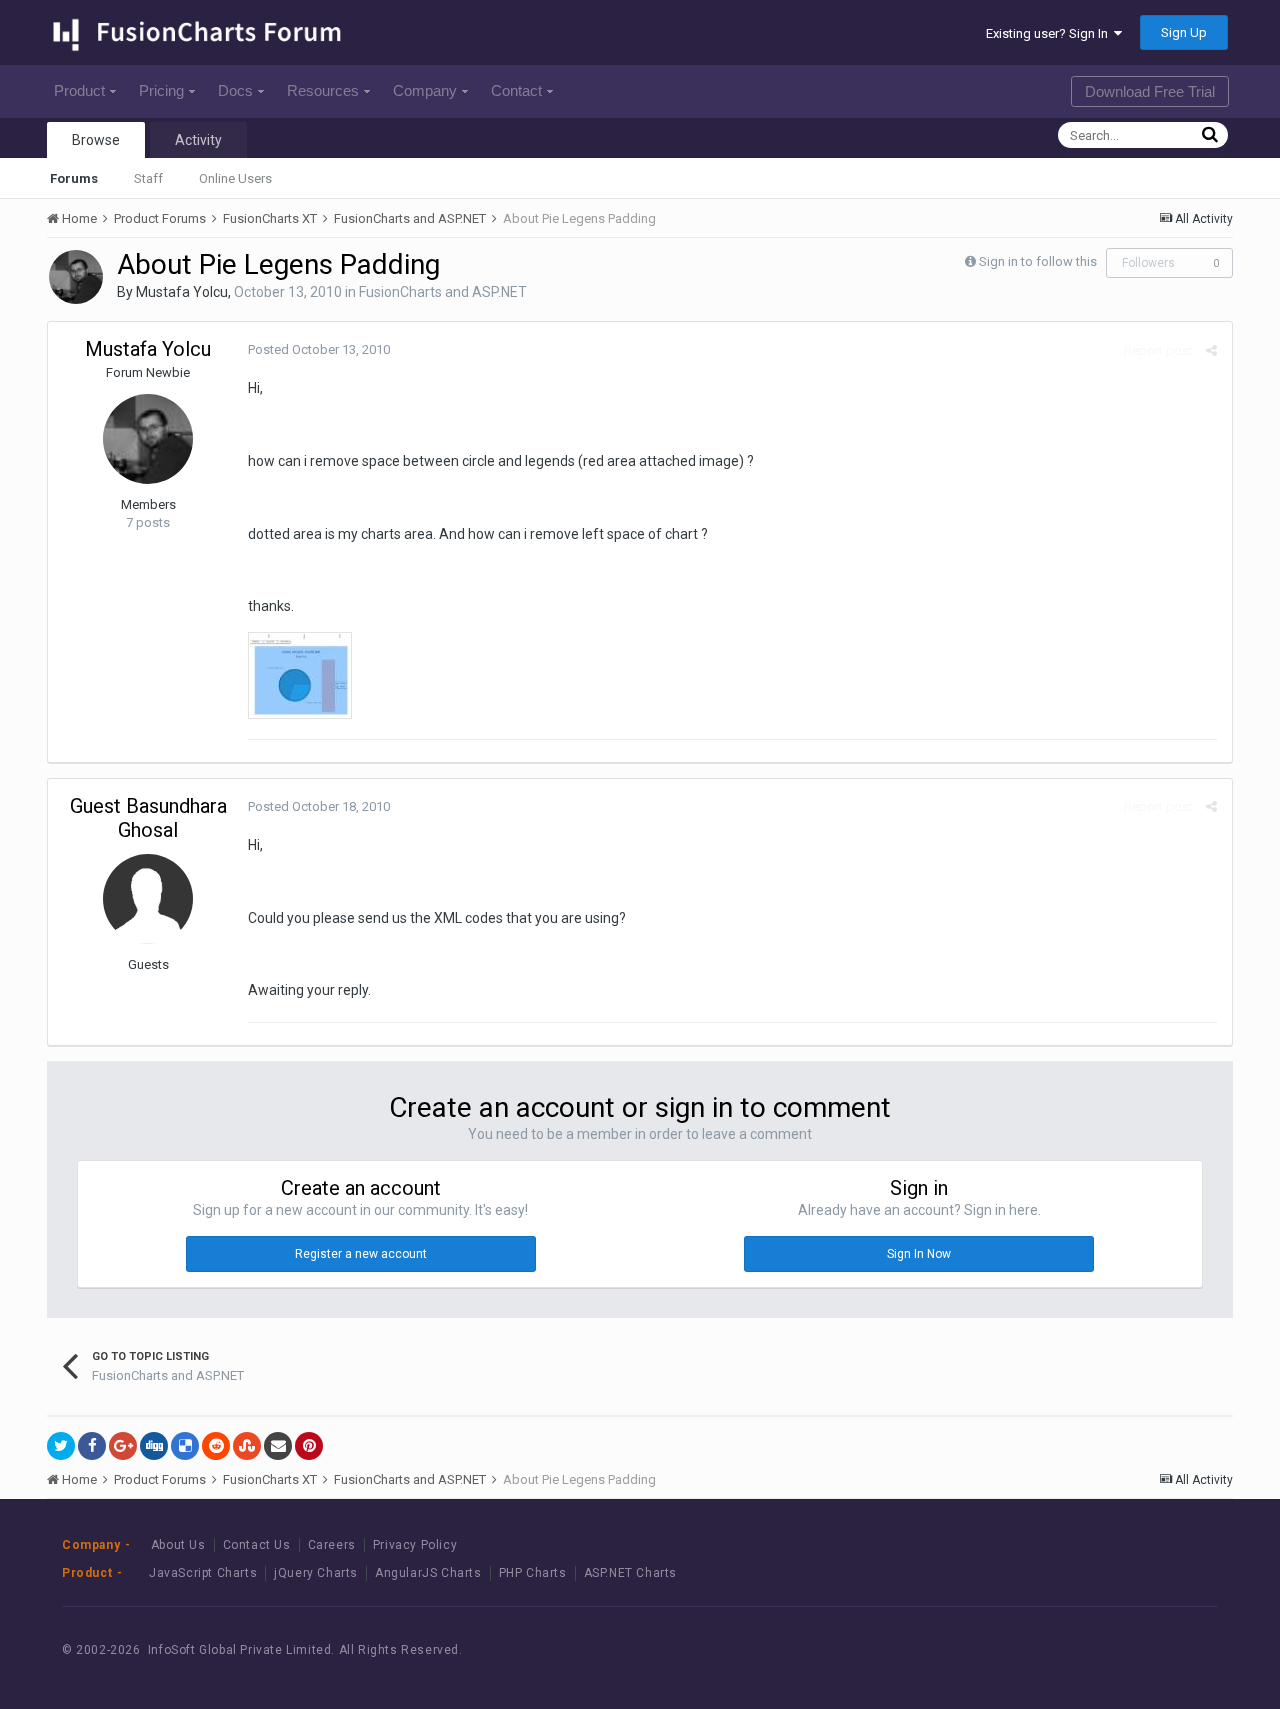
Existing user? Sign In (1050, 33)
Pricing (161, 90)
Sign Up (1184, 32)
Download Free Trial (1150, 91)
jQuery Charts (316, 1573)
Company (425, 90)
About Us (178, 1545)
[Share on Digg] (154, 1446)
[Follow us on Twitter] (1134, 1650)
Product (79, 90)
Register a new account (361, 1254)
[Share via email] (278, 1446)
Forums (74, 178)
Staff (148, 178)
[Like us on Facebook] (1089, 1650)
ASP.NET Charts (630, 1573)
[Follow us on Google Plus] (1179, 1650)
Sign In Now (919, 1254)
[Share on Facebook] (92, 1446)
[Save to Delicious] (185, 1446)
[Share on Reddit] (216, 1446)
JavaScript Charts (203, 1573)
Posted (319, 349)
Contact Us (257, 1545)
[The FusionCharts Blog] (1044, 1650)
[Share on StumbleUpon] (247, 1446)
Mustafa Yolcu (182, 292)
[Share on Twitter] (61, 1446)
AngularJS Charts (428, 1573)
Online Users (235, 178)
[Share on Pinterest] (309, 1446)
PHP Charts (533, 1573)
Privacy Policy (415, 1545)
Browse (96, 140)
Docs (235, 90)
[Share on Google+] (123, 1446)
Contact (516, 90)
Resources (323, 90)
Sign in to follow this (1038, 261)
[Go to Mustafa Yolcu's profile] (76, 277)
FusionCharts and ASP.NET (443, 292)
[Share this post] (1211, 350)
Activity (198, 140)
